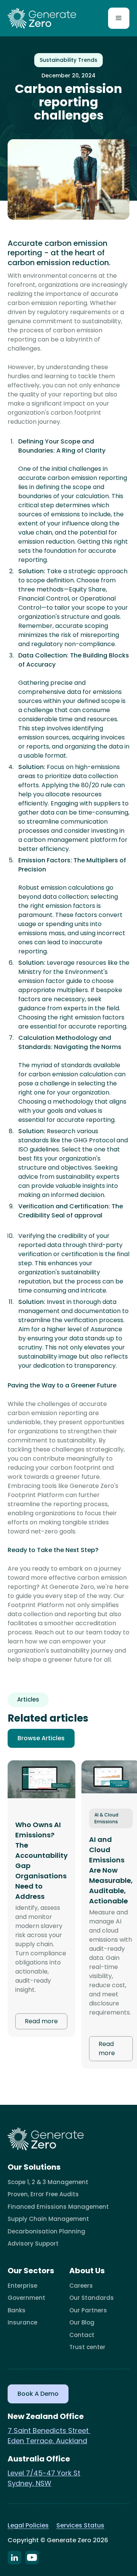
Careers (81, 2286)
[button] (119, 18)
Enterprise (22, 2286)
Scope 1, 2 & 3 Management (48, 2182)
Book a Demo (38, 2394)
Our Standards (92, 2298)
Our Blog (82, 2322)
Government (26, 2298)
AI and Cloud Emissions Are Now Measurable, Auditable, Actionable (111, 1870)
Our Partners (88, 2310)
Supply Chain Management (48, 2219)
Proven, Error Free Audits (43, 2194)
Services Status (80, 2525)
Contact (82, 2335)
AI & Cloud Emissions (106, 1818)
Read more (41, 2021)
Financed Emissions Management (58, 2207)
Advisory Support (33, 2243)
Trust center (87, 2347)
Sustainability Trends (68, 60)
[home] (42, 18)
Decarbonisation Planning (46, 2231)
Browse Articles (41, 1738)
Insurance (22, 2322)
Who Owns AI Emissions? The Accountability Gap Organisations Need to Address (41, 1860)
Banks (17, 2310)
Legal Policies (28, 2525)
